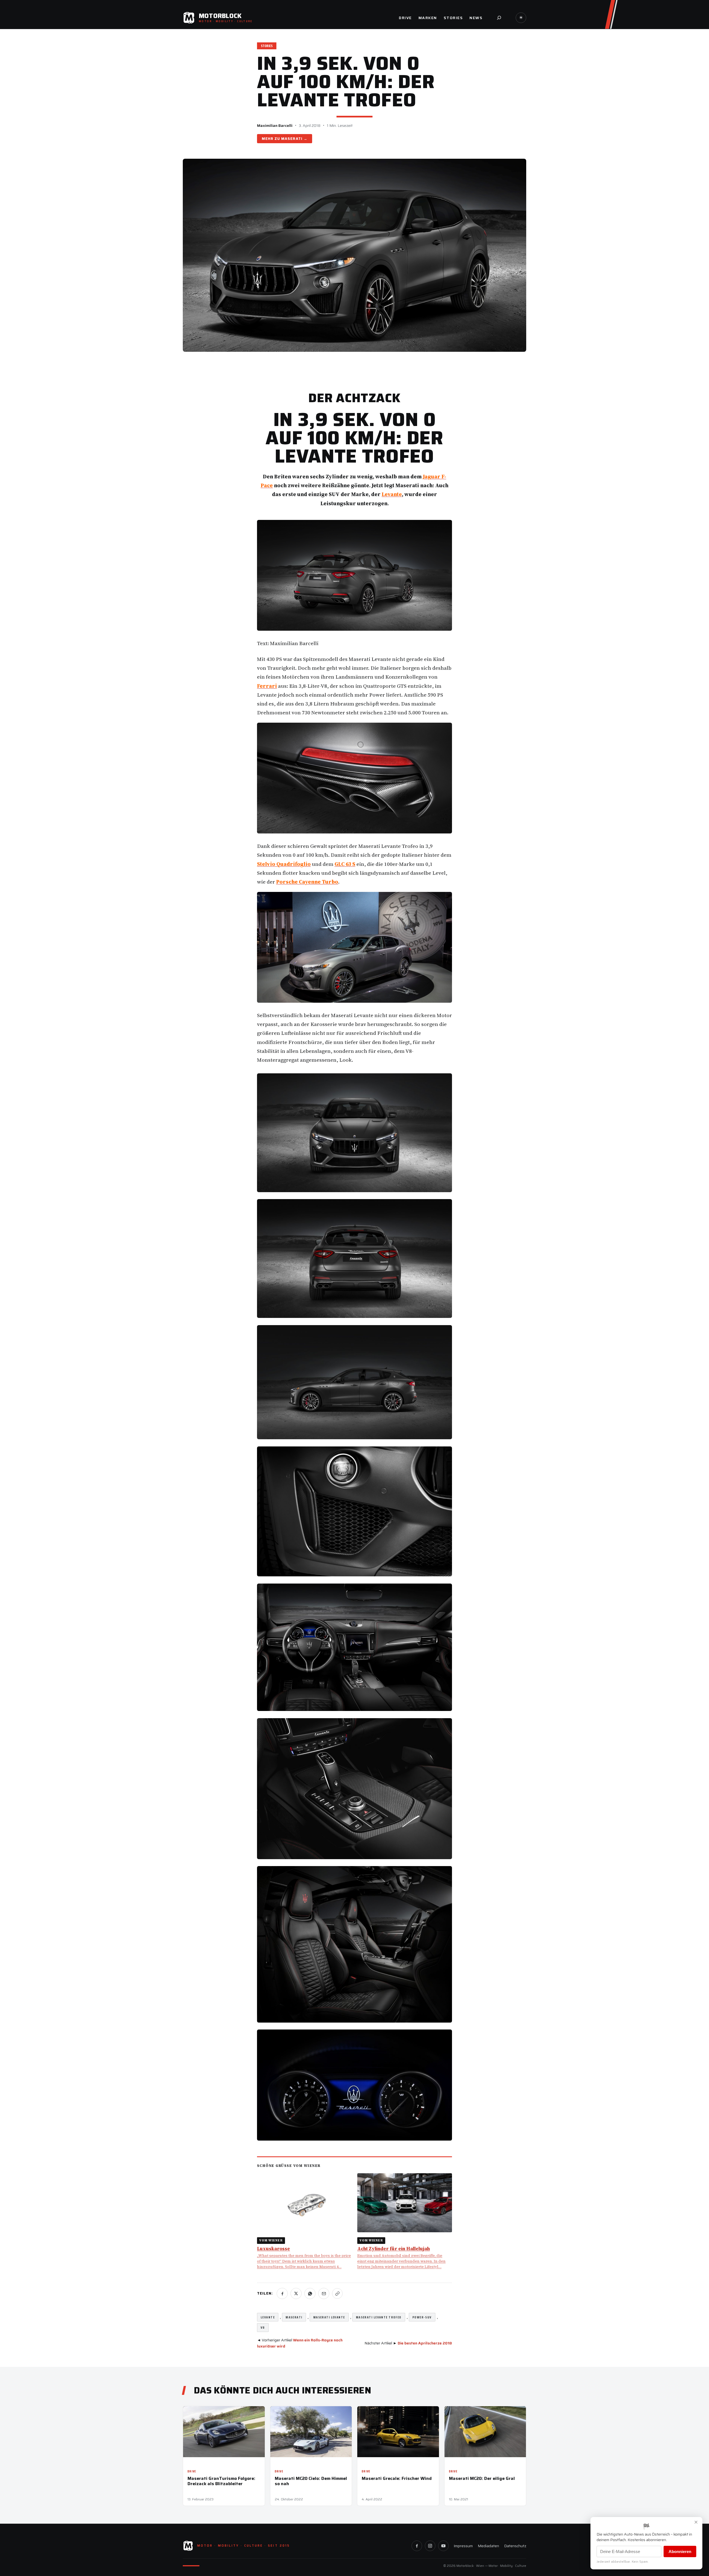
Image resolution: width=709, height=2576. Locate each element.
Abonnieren (680, 2551)
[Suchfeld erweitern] (499, 18)
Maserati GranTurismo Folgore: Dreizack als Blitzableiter (221, 2481)
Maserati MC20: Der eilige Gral (482, 2478)
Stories (267, 46)
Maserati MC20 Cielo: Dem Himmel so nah (311, 2481)
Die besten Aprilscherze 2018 (425, 2343)
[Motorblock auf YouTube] (443, 2546)
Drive (192, 2471)
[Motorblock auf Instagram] (430, 2546)
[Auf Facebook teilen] (282, 2293)
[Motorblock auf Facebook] (417, 2546)
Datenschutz (515, 2546)
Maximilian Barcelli (275, 125)
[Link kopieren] (337, 2293)
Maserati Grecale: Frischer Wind (397, 2478)
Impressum (463, 2546)
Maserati (292, 139)
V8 (263, 2327)
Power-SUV (422, 2317)
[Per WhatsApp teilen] (310, 2293)
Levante (268, 2317)
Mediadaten (488, 2546)
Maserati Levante (329, 2317)
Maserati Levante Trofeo (379, 2317)
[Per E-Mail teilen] (324, 2293)
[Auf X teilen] (296, 2293)
